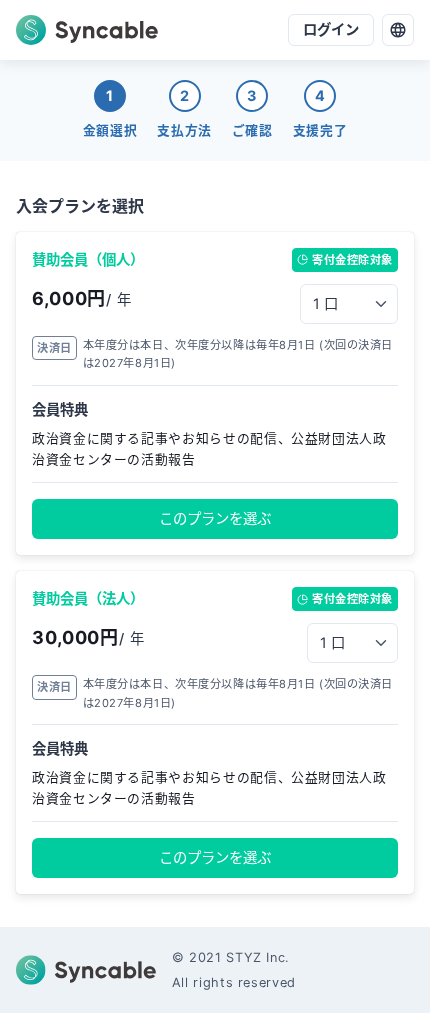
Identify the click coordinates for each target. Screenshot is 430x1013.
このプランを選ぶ (215, 518)
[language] (398, 30)
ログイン (331, 29)
